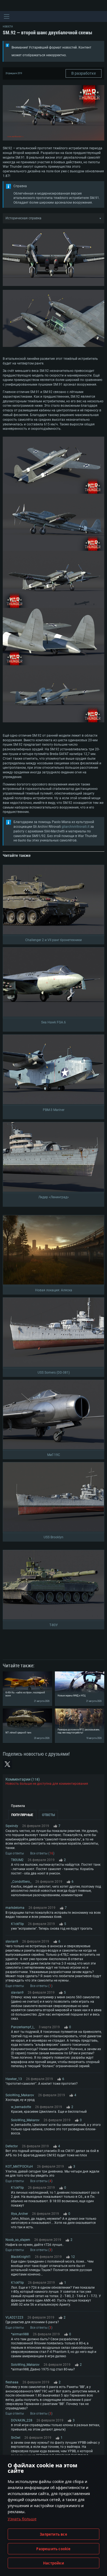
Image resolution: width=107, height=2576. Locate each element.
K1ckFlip (17, 1924)
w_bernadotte (21, 2107)
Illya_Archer (19, 2214)
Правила (18, 1806)
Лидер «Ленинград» (54, 1197)
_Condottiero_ (21, 1882)
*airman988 (20, 2334)
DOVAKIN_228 (22, 2420)
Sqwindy (12, 1826)
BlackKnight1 (21, 2257)
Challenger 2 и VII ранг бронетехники (54, 940)
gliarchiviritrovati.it (76, 827)
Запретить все (54, 2534)
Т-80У (54, 1625)
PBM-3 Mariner (54, 1110)
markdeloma (15, 1908)
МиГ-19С (54, 1455)
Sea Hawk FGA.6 (54, 1022)
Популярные (22, 1815)
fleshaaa (12, 2382)
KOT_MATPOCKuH (19, 2167)
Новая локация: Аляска (54, 1290)
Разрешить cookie (53, 2549)
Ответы (48, 1815)
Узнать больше (22, 2519)
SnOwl (16, 2438)
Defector (12, 2146)
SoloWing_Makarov (20, 2095)
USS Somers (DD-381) (54, 1373)
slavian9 (12, 1941)
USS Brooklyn (54, 1537)
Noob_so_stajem (18, 2240)
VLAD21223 (14, 2317)
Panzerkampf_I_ (23, 2027)
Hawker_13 (14, 2079)
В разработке (84, 73)
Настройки (54, 2563)
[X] (7, 1764)
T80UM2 (17, 1860)
